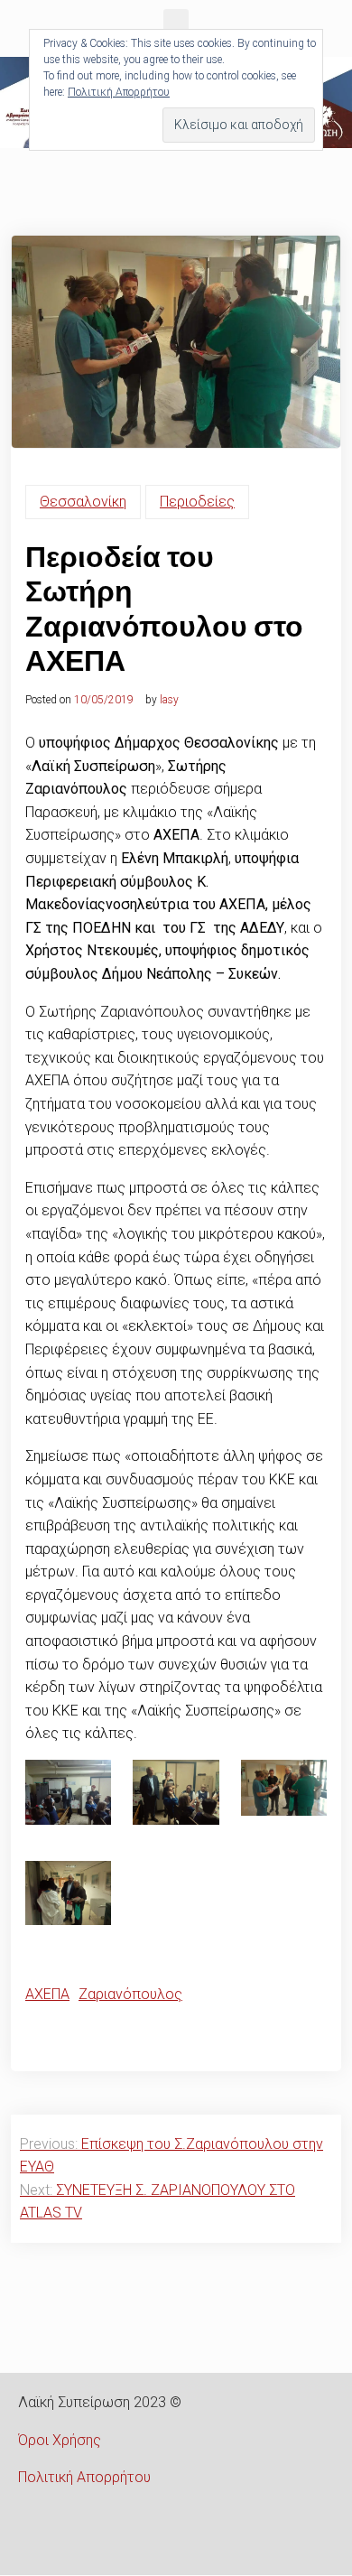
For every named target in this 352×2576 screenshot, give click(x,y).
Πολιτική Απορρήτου (84, 2477)
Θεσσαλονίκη (83, 502)
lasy (169, 700)
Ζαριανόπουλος (130, 1994)
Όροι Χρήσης (60, 2440)
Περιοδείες (197, 502)
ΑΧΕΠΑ (47, 1994)
